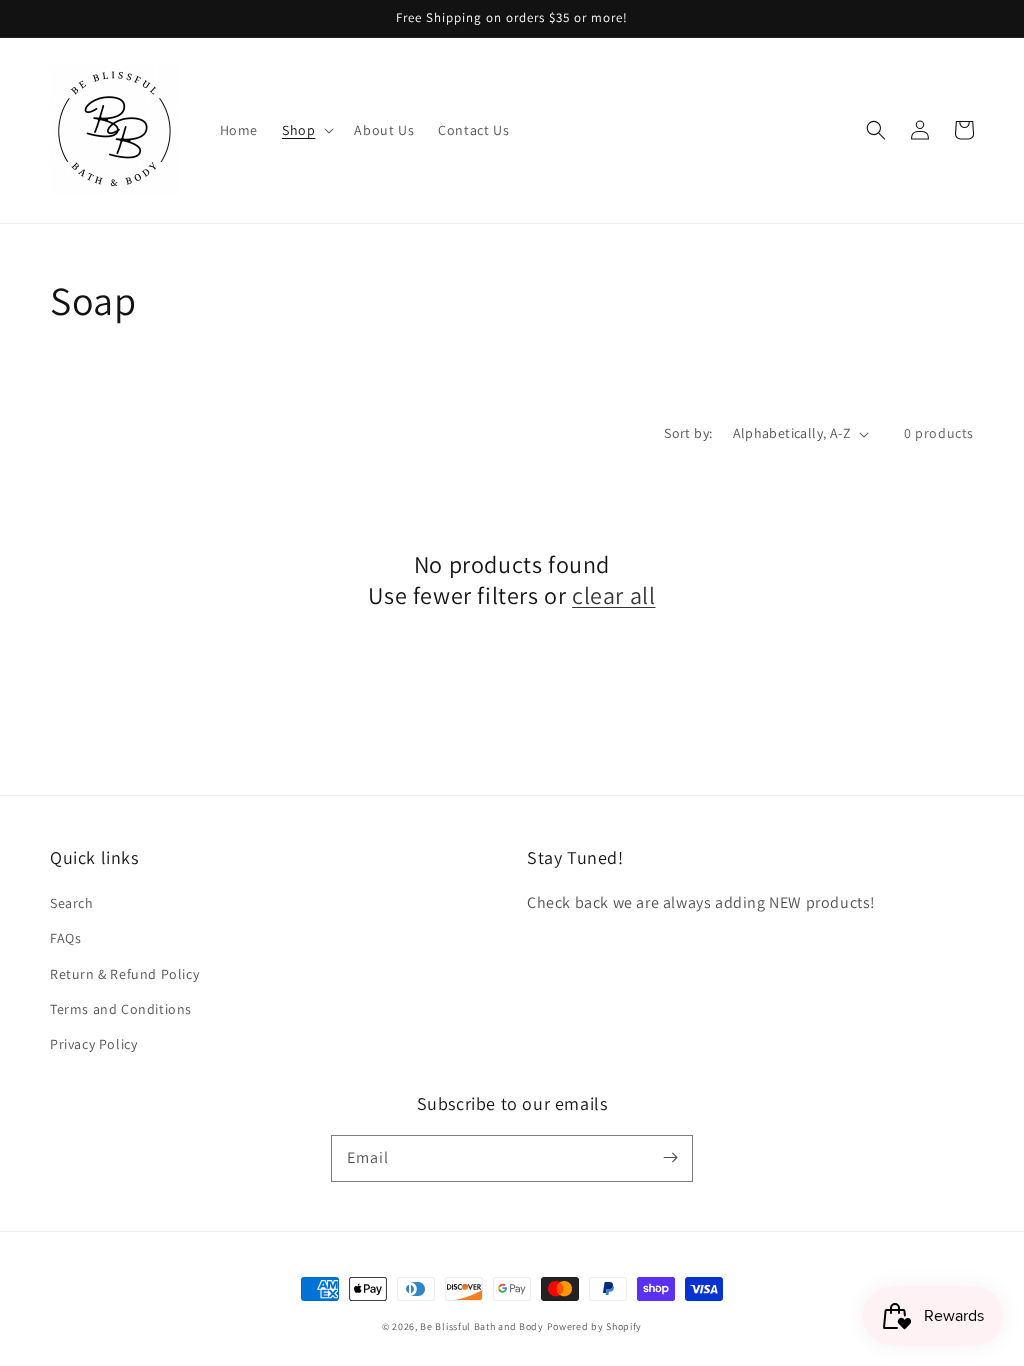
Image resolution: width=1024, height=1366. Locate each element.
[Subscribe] (670, 1158)
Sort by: (688, 433)
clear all (613, 595)
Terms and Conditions (121, 1009)
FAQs (65, 938)
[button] (306, 130)
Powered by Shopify (595, 1326)
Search (72, 903)
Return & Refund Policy (124, 974)
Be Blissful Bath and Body (482, 1326)
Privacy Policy (93, 1044)
